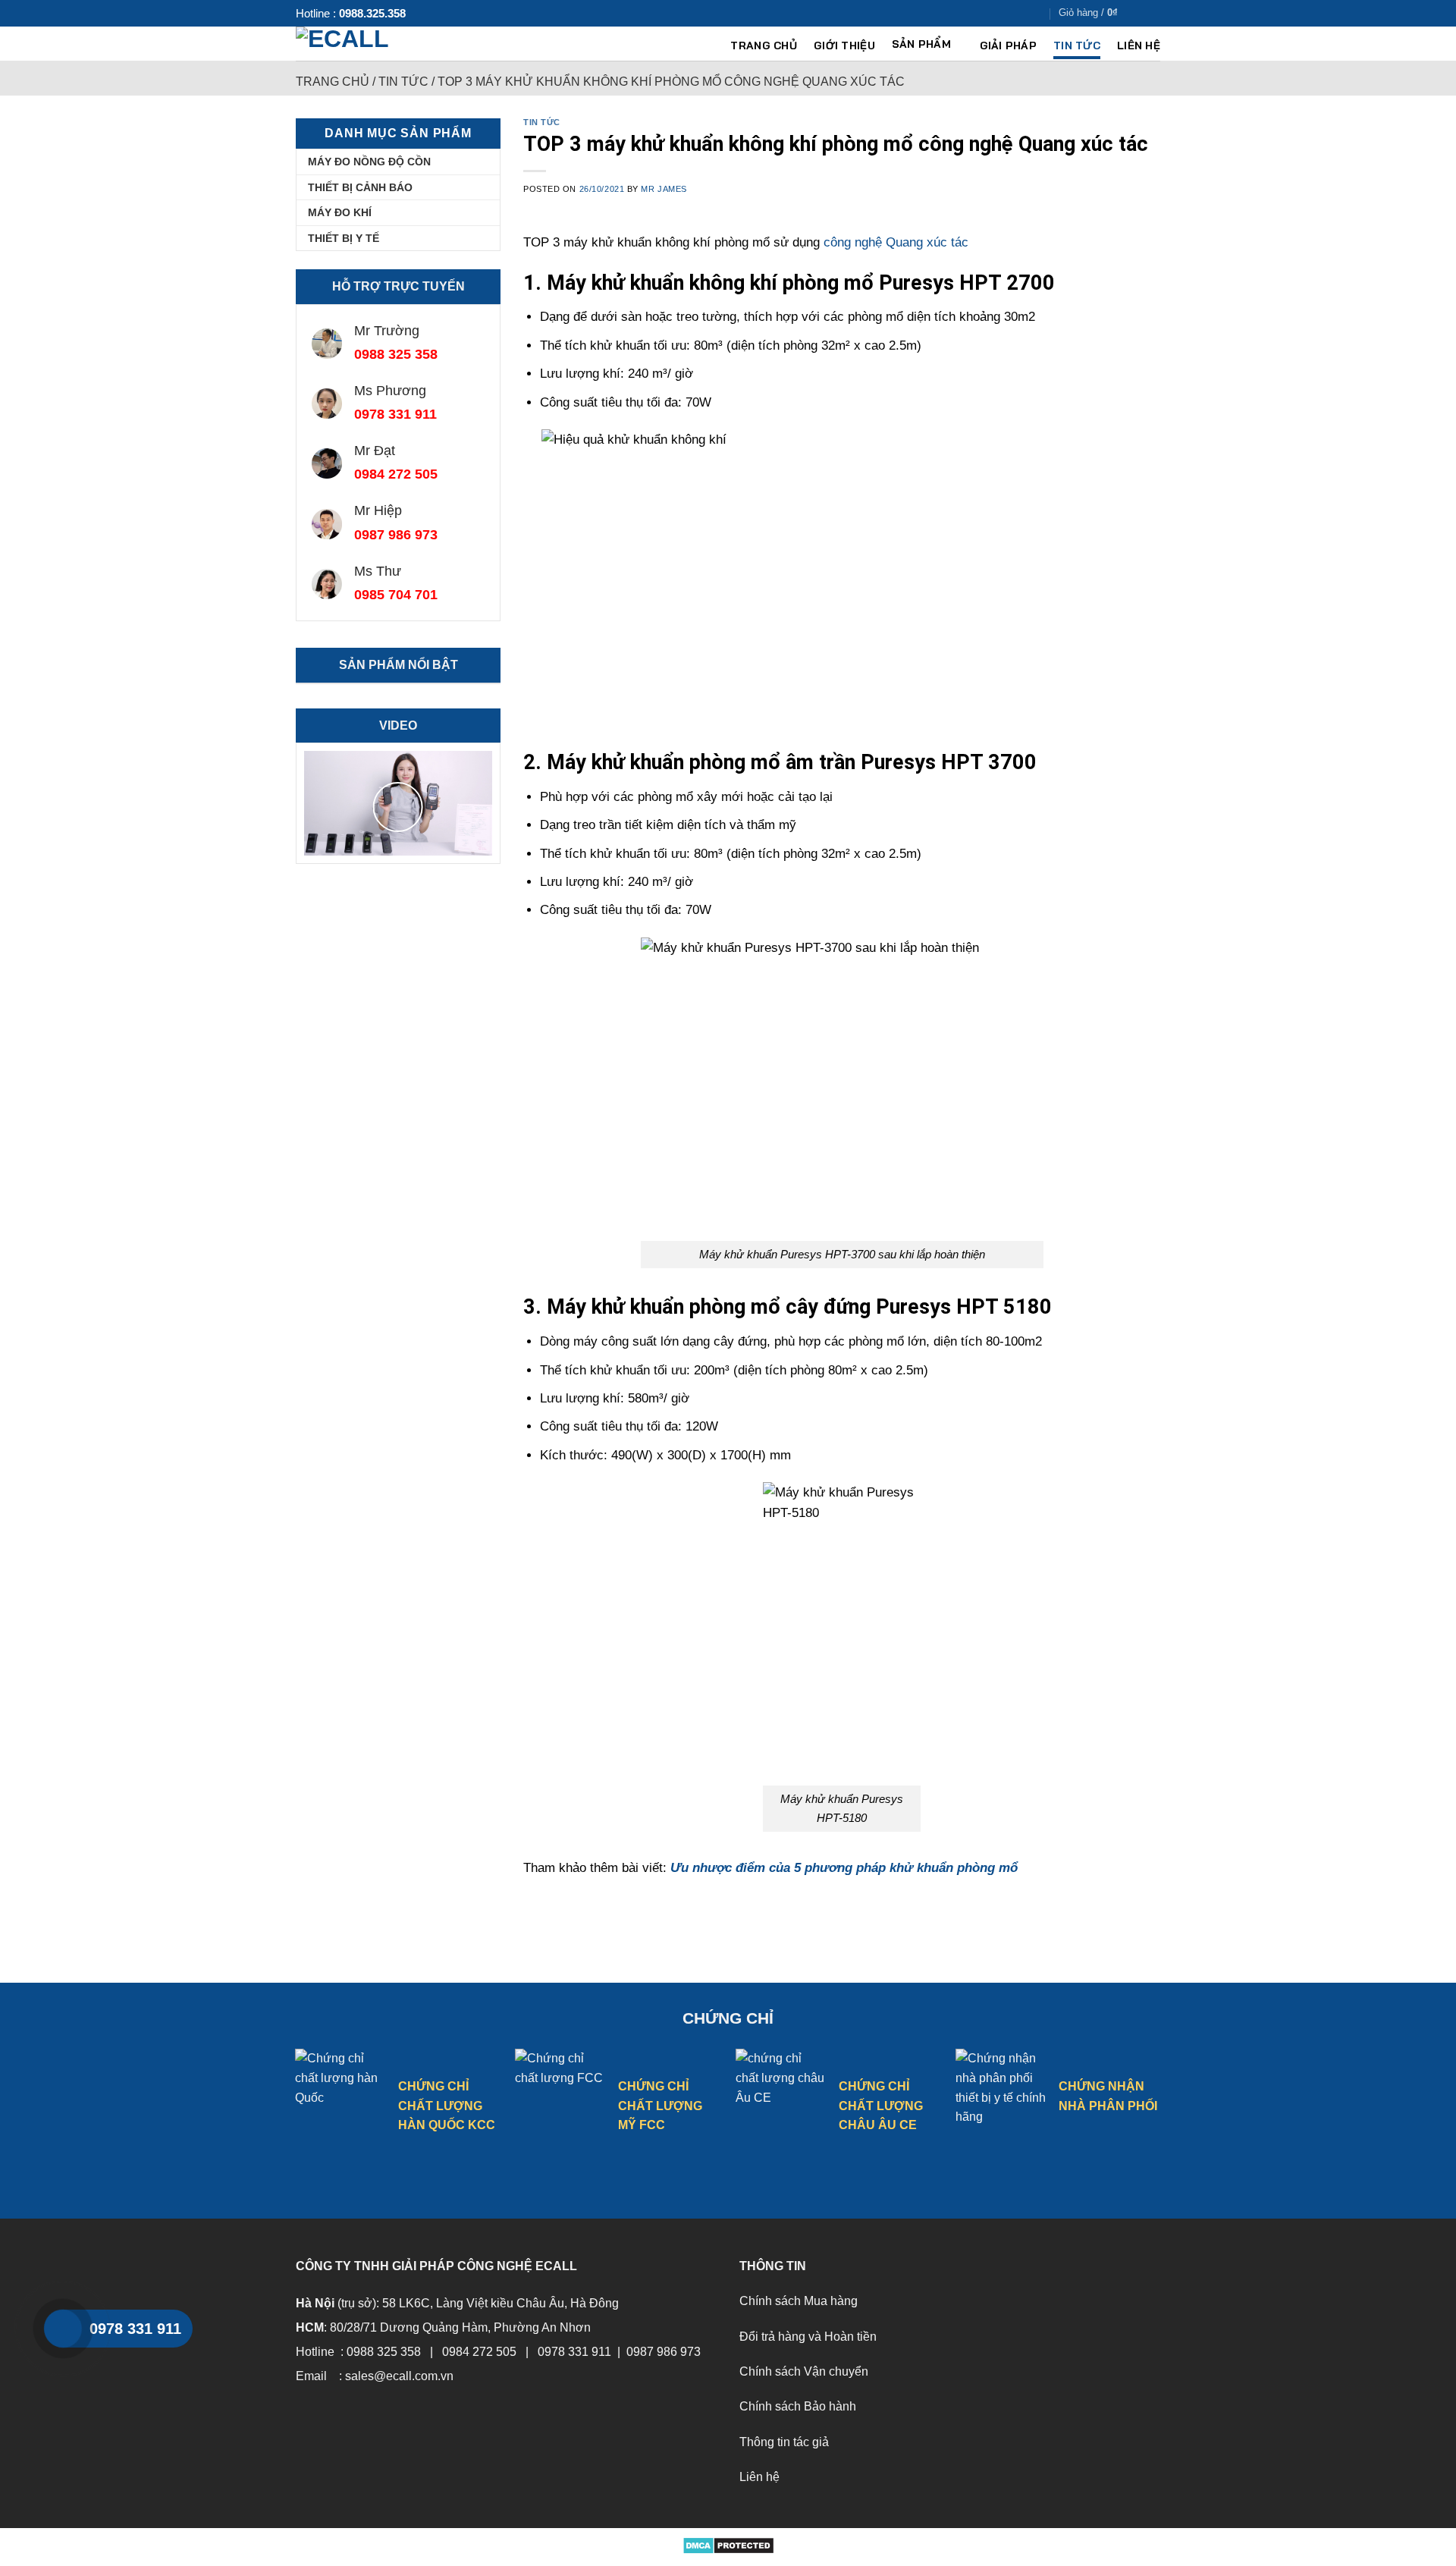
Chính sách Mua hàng (799, 2301)
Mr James (664, 189)
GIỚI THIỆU (844, 46)
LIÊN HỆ (1139, 46)
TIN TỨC (1077, 46)
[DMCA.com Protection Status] (728, 2544)
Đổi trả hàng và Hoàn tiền (808, 2337)
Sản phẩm (921, 45)
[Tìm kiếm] (1155, 13)
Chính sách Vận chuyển (804, 2371)
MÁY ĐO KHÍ (340, 212)
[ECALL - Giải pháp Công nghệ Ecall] (373, 44)
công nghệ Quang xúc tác (896, 242)
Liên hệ (759, 2477)
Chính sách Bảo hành (798, 2406)
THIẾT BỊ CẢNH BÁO (360, 187)
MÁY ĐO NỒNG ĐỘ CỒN (369, 162)
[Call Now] (63, 2329)
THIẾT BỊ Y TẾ (344, 238)
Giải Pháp (1009, 46)
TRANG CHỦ (764, 46)
